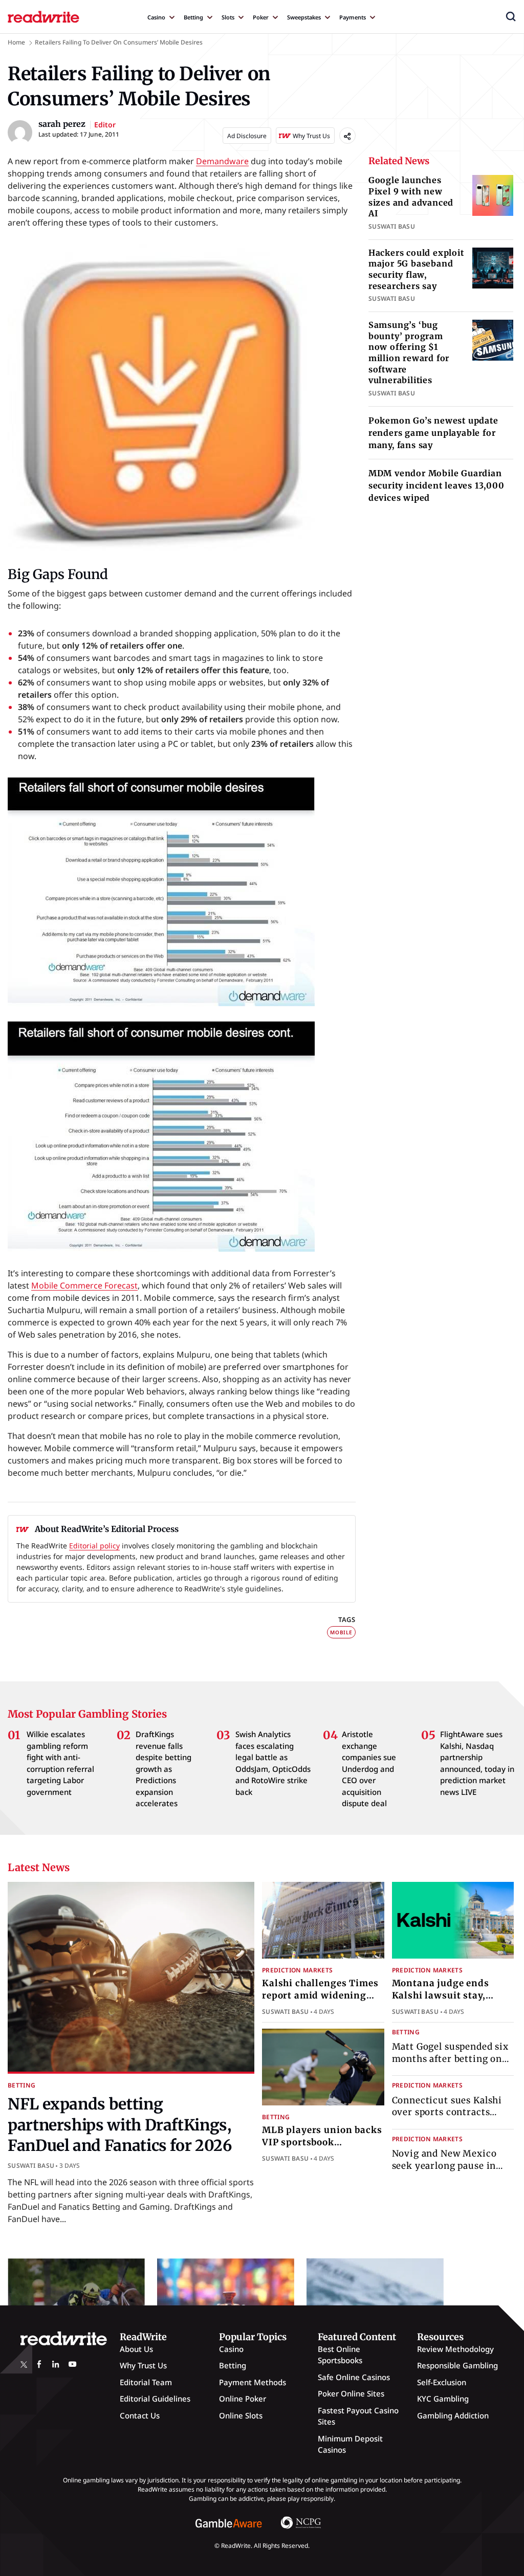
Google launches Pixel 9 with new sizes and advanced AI (411, 197)
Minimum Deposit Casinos (350, 2444)
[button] (511, 16)
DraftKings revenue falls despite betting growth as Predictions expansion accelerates (163, 1769)
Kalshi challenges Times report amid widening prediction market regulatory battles (320, 2001)
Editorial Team (146, 2382)
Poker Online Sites (351, 2393)
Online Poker (243, 2399)
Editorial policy (94, 1546)
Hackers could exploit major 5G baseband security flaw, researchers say (416, 269)
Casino (156, 17)
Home (16, 42)
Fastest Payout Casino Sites (358, 2416)
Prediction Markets (297, 1970)
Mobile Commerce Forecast (84, 1285)
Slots (228, 17)
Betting (193, 17)
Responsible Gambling (457, 2365)
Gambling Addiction (453, 2415)
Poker (261, 17)
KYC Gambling (443, 2399)
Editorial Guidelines (155, 2399)
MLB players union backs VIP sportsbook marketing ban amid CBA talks (322, 2148)
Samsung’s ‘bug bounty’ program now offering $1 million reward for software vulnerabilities (409, 352)
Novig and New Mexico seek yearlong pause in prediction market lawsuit (452, 2166)
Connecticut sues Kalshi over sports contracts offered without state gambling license (447, 2118)
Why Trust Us (143, 2365)
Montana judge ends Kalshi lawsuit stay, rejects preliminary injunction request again (451, 2001)
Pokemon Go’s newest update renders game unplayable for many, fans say (433, 433)
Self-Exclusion (442, 2382)
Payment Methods (253, 2382)
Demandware (222, 161)
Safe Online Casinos (354, 2377)
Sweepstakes (304, 17)
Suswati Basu (31, 2166)
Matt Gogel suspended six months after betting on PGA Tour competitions (450, 2059)
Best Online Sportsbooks (340, 2355)
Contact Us (140, 2415)
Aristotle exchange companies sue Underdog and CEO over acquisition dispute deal (369, 1769)
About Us (136, 2349)
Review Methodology (455, 2349)
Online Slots (241, 2415)
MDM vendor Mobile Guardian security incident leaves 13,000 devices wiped (436, 485)
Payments (353, 17)
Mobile (341, 1632)
